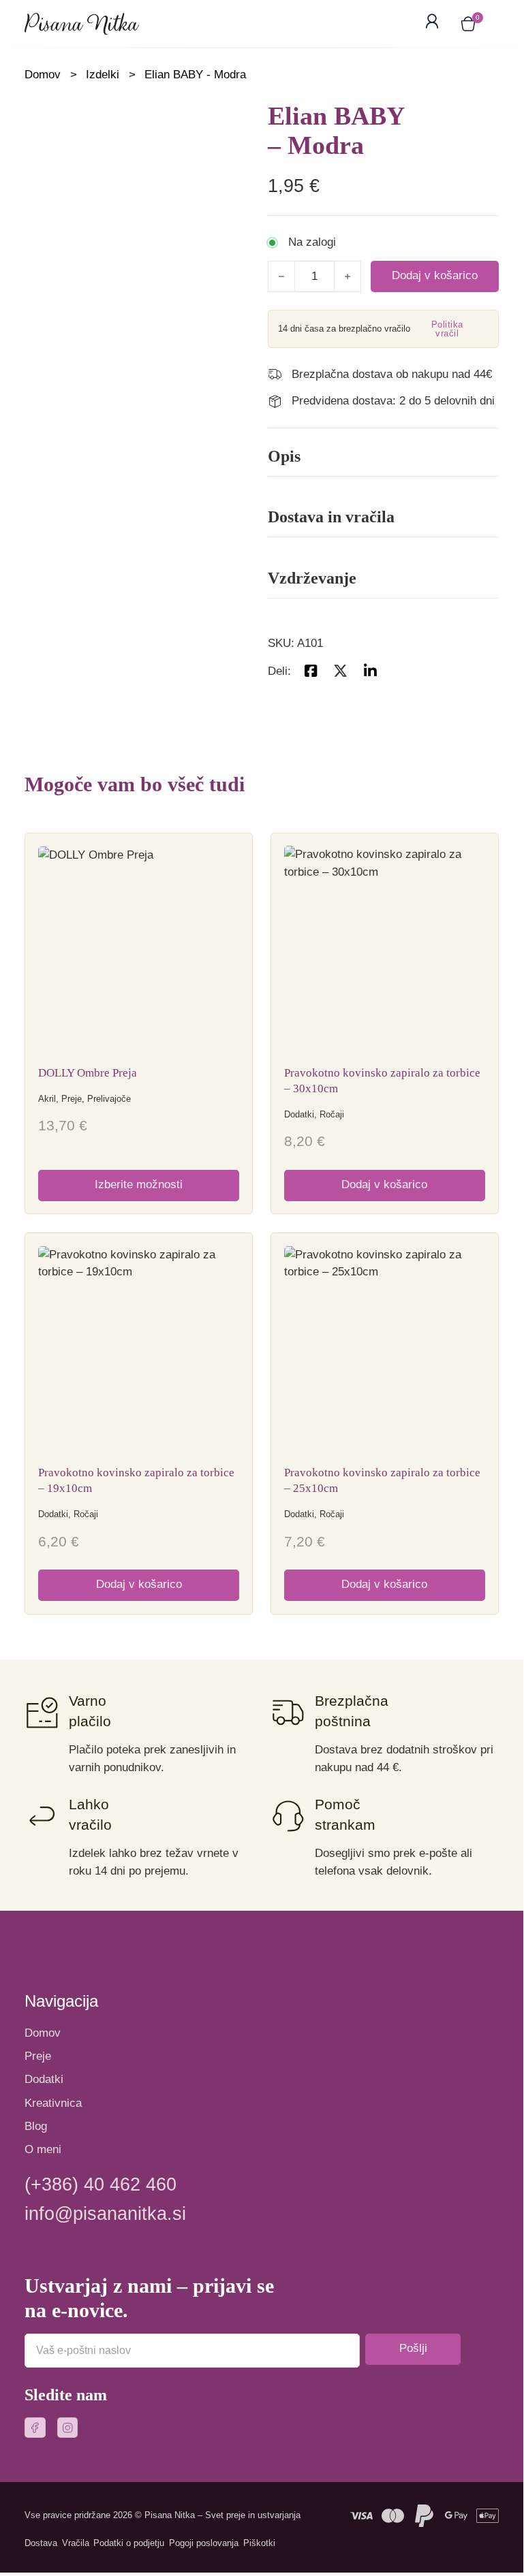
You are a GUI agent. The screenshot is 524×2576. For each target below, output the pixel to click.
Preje (38, 2056)
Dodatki (44, 2079)
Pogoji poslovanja (204, 2543)
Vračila (76, 2543)
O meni (43, 2149)
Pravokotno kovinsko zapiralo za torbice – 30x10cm (382, 1081)
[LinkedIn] (370, 671)
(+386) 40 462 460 (101, 2185)
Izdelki (103, 75)
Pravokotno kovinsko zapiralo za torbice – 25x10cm (382, 1480)
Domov (43, 75)
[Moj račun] (435, 24)
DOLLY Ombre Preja (88, 1073)
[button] (468, 24)
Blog (36, 2126)
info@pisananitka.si (105, 2214)
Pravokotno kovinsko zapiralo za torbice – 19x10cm (136, 1480)
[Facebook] (311, 671)
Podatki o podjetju (129, 2543)
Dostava (41, 2543)
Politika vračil (447, 329)
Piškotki (259, 2543)
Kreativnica (53, 2103)
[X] (340, 671)
